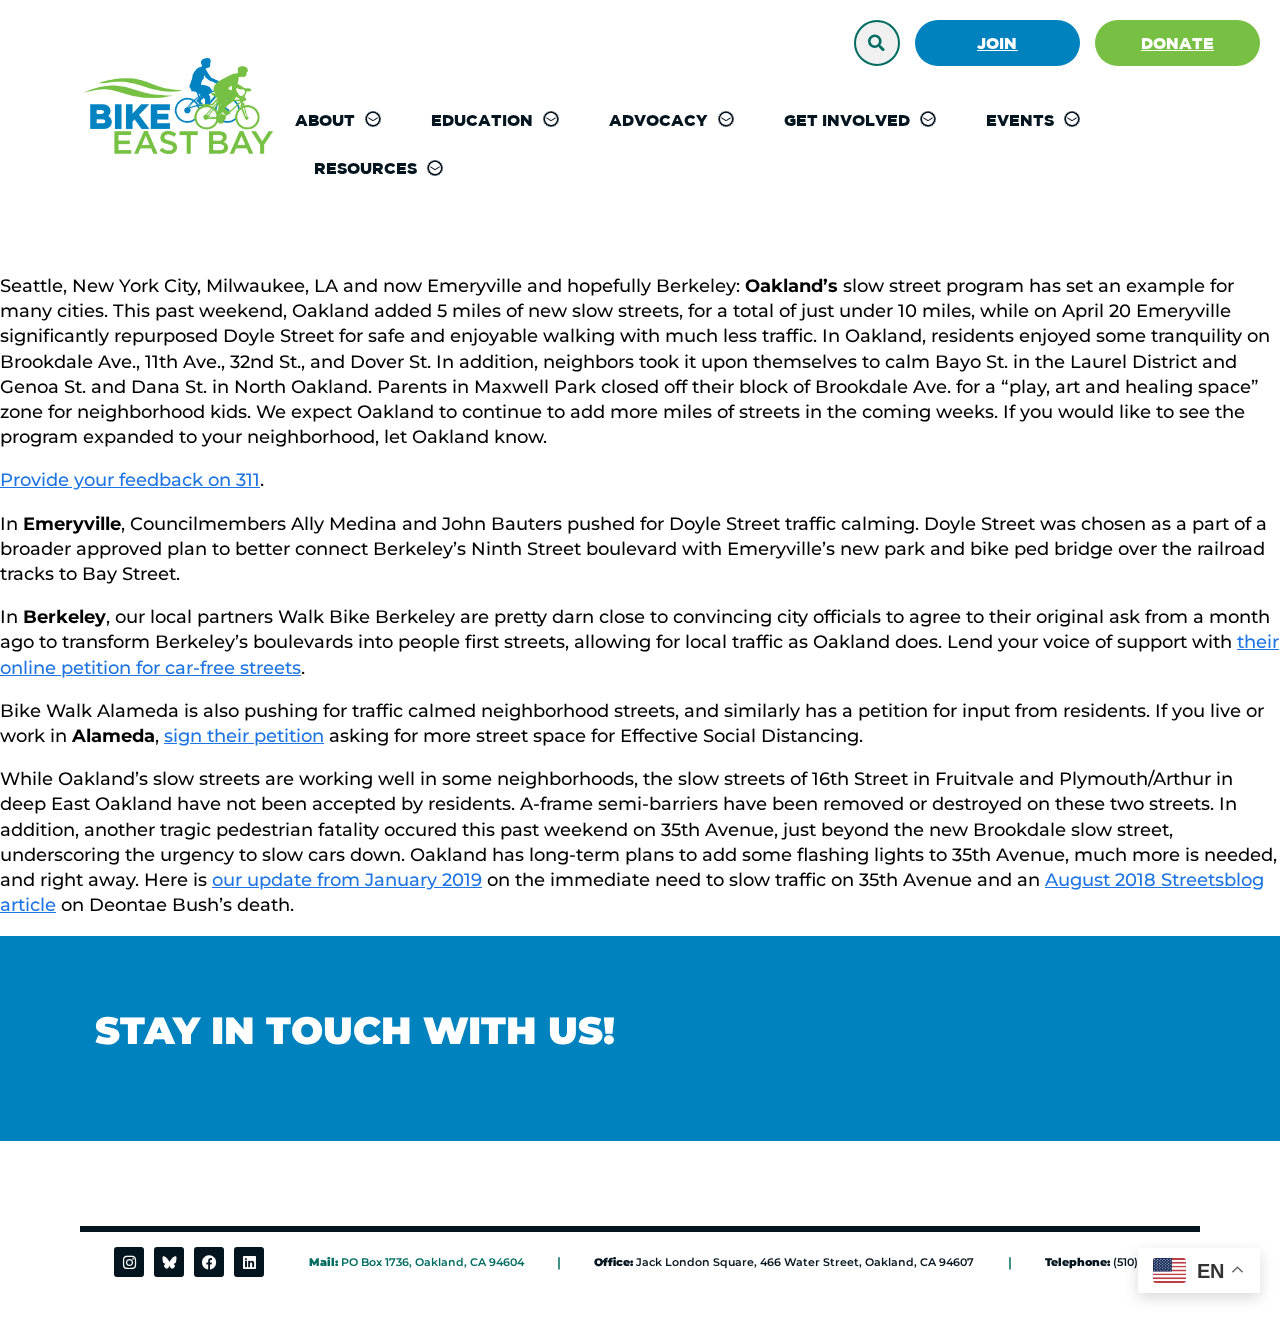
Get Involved (847, 120)
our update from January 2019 (347, 880)
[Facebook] (209, 1262)
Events (1020, 120)
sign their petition (244, 736)
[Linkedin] (249, 1262)
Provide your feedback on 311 (130, 480)
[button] (877, 43)
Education (482, 120)
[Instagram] (129, 1262)
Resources (365, 168)
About (325, 120)
